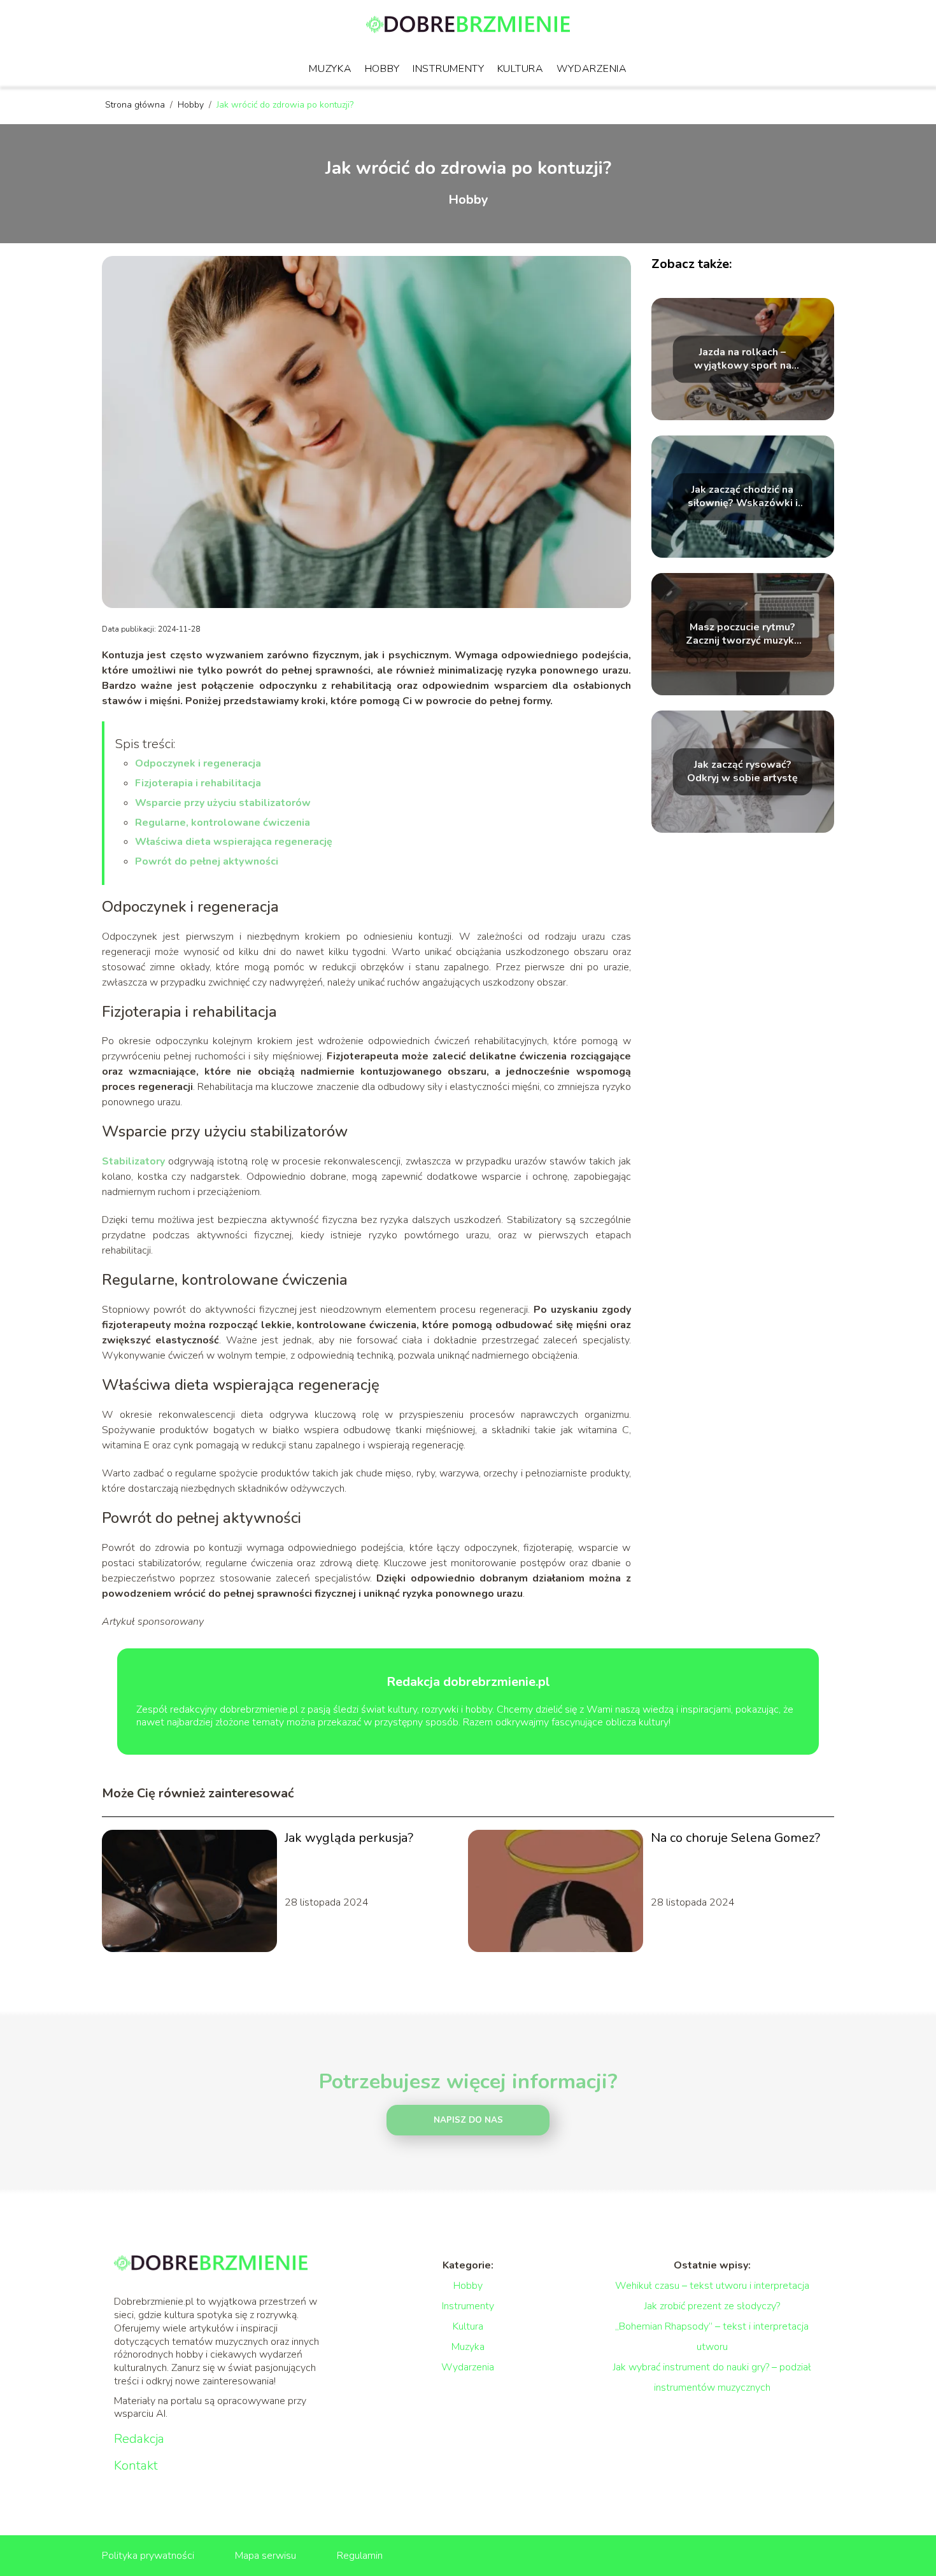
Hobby (383, 69)
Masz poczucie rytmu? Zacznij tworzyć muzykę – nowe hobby (743, 634)
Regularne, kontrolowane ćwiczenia (223, 823)
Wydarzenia (592, 69)
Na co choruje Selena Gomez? (735, 1838)
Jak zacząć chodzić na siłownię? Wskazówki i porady (743, 497)
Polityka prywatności (148, 2556)
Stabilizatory (133, 1161)
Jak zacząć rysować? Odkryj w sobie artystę (742, 772)
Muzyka (330, 69)
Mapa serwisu (266, 2556)
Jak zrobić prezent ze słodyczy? (712, 2306)
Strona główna (136, 105)
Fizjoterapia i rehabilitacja (198, 783)
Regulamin (360, 2556)
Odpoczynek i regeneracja (198, 763)
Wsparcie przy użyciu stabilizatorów (223, 803)
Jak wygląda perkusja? (349, 1838)
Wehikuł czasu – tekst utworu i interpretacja (712, 2286)
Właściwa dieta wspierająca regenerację (234, 842)
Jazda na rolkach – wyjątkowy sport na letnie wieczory (743, 359)
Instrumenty (449, 69)
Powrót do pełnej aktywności (207, 861)
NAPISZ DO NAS (468, 2120)
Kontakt (136, 2466)
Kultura (521, 69)
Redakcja (139, 2439)
